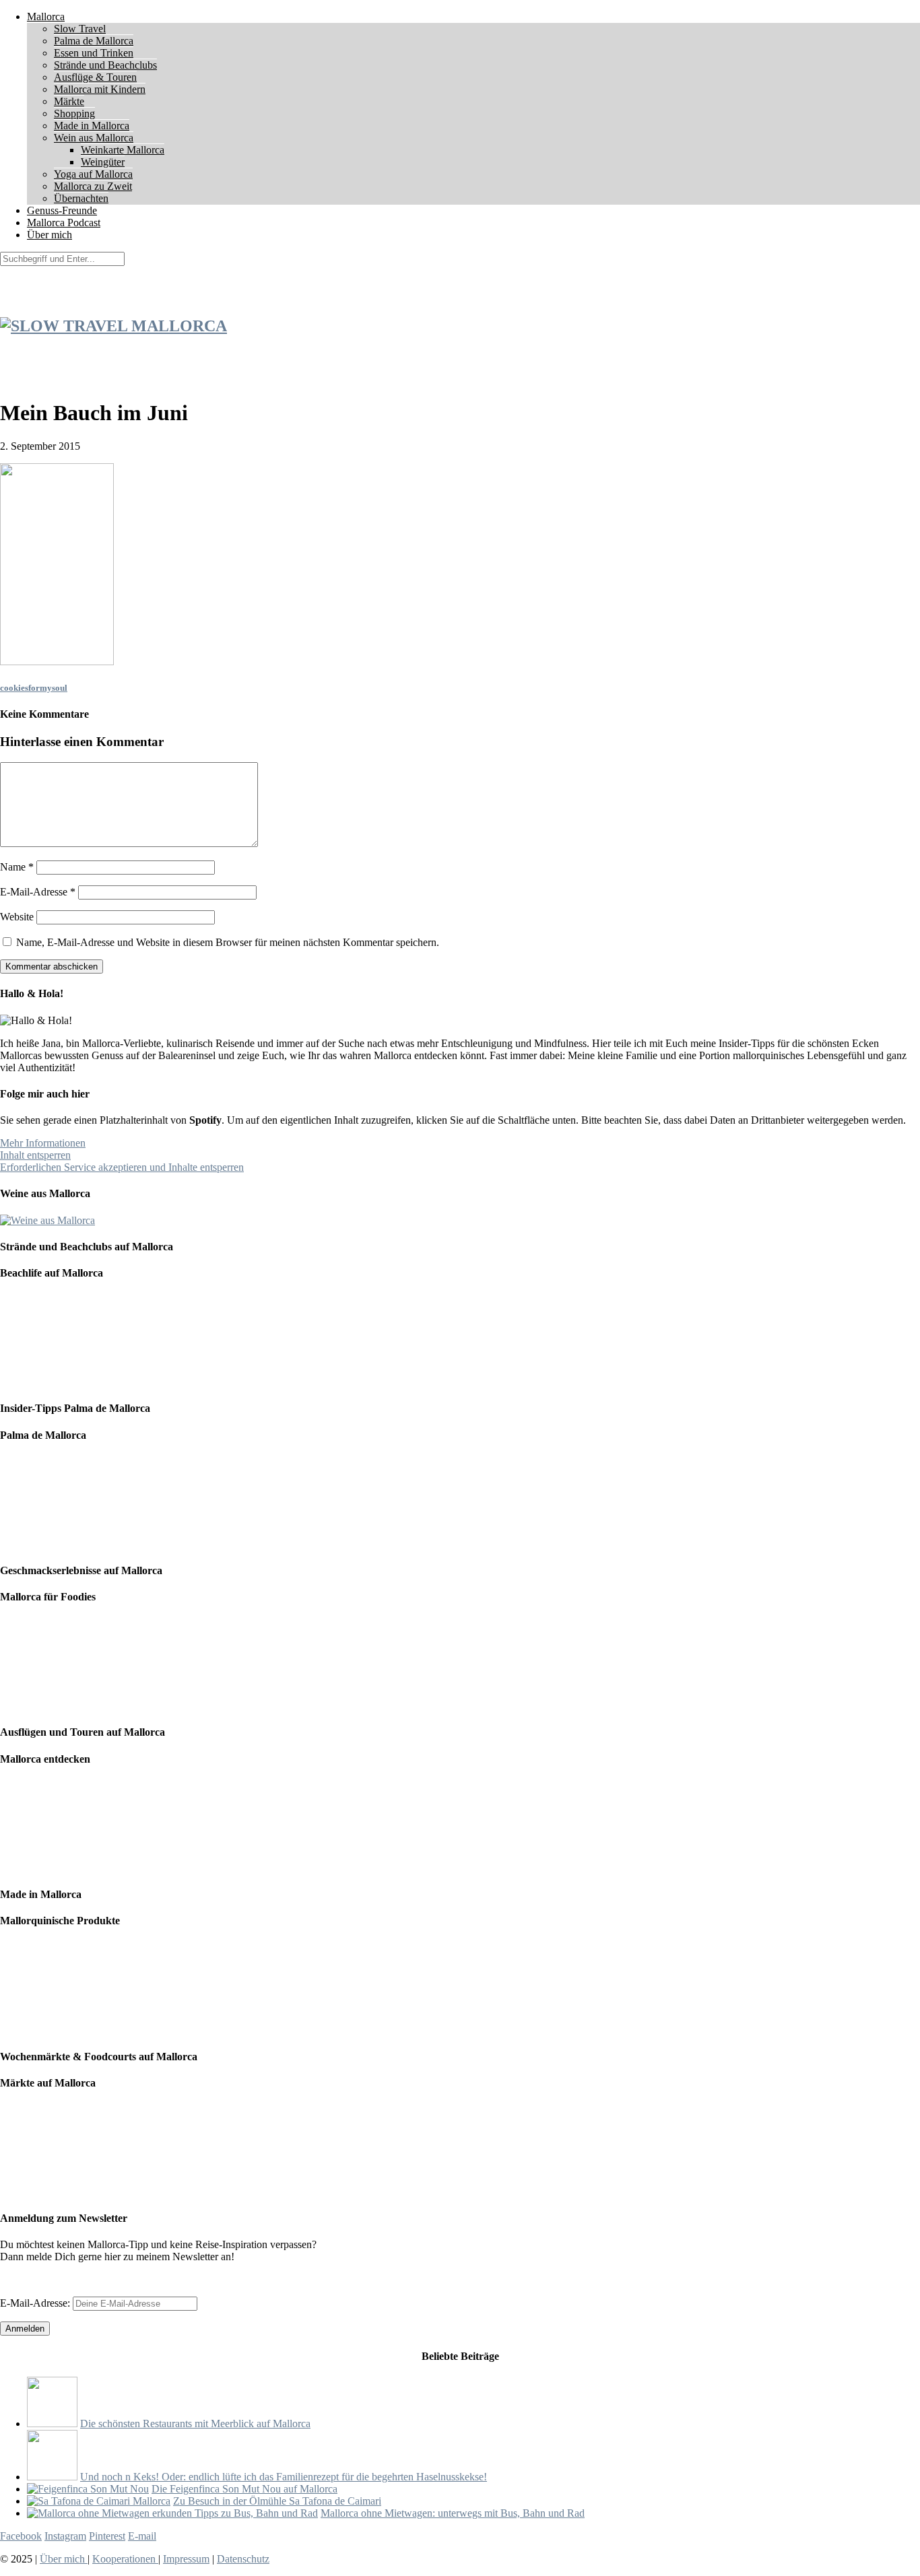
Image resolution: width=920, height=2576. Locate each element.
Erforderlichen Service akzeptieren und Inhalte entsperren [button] (122, 1167)
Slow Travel (80, 29)
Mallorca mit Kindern (100, 89)
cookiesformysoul (34, 688)
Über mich (50, 235)
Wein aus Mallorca (94, 138)
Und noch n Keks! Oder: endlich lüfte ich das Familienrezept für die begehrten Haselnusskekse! (284, 2477)
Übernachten (81, 198)
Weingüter (103, 162)
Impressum (186, 2559)
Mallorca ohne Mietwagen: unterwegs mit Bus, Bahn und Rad (453, 2513)
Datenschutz (243, 2559)
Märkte (69, 101)
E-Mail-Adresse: (36, 2303)
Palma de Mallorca (94, 41)
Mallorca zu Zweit (93, 186)
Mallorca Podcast (64, 223)
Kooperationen (125, 2559)
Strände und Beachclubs (105, 65)
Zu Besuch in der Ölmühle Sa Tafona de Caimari (277, 2501)
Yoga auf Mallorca (93, 174)
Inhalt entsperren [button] (35, 1155)
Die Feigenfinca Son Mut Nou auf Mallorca (244, 2489)
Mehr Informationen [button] (43, 1143)
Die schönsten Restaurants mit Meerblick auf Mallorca (195, 2424)
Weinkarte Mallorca (123, 150)
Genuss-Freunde (62, 210)
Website (17, 917)
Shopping (74, 113)
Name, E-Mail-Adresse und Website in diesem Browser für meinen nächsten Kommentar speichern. (228, 942)
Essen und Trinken (94, 53)
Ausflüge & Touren (95, 77)
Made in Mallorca (92, 126)
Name (17, 867)
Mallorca (46, 16)
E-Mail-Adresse (38, 892)
